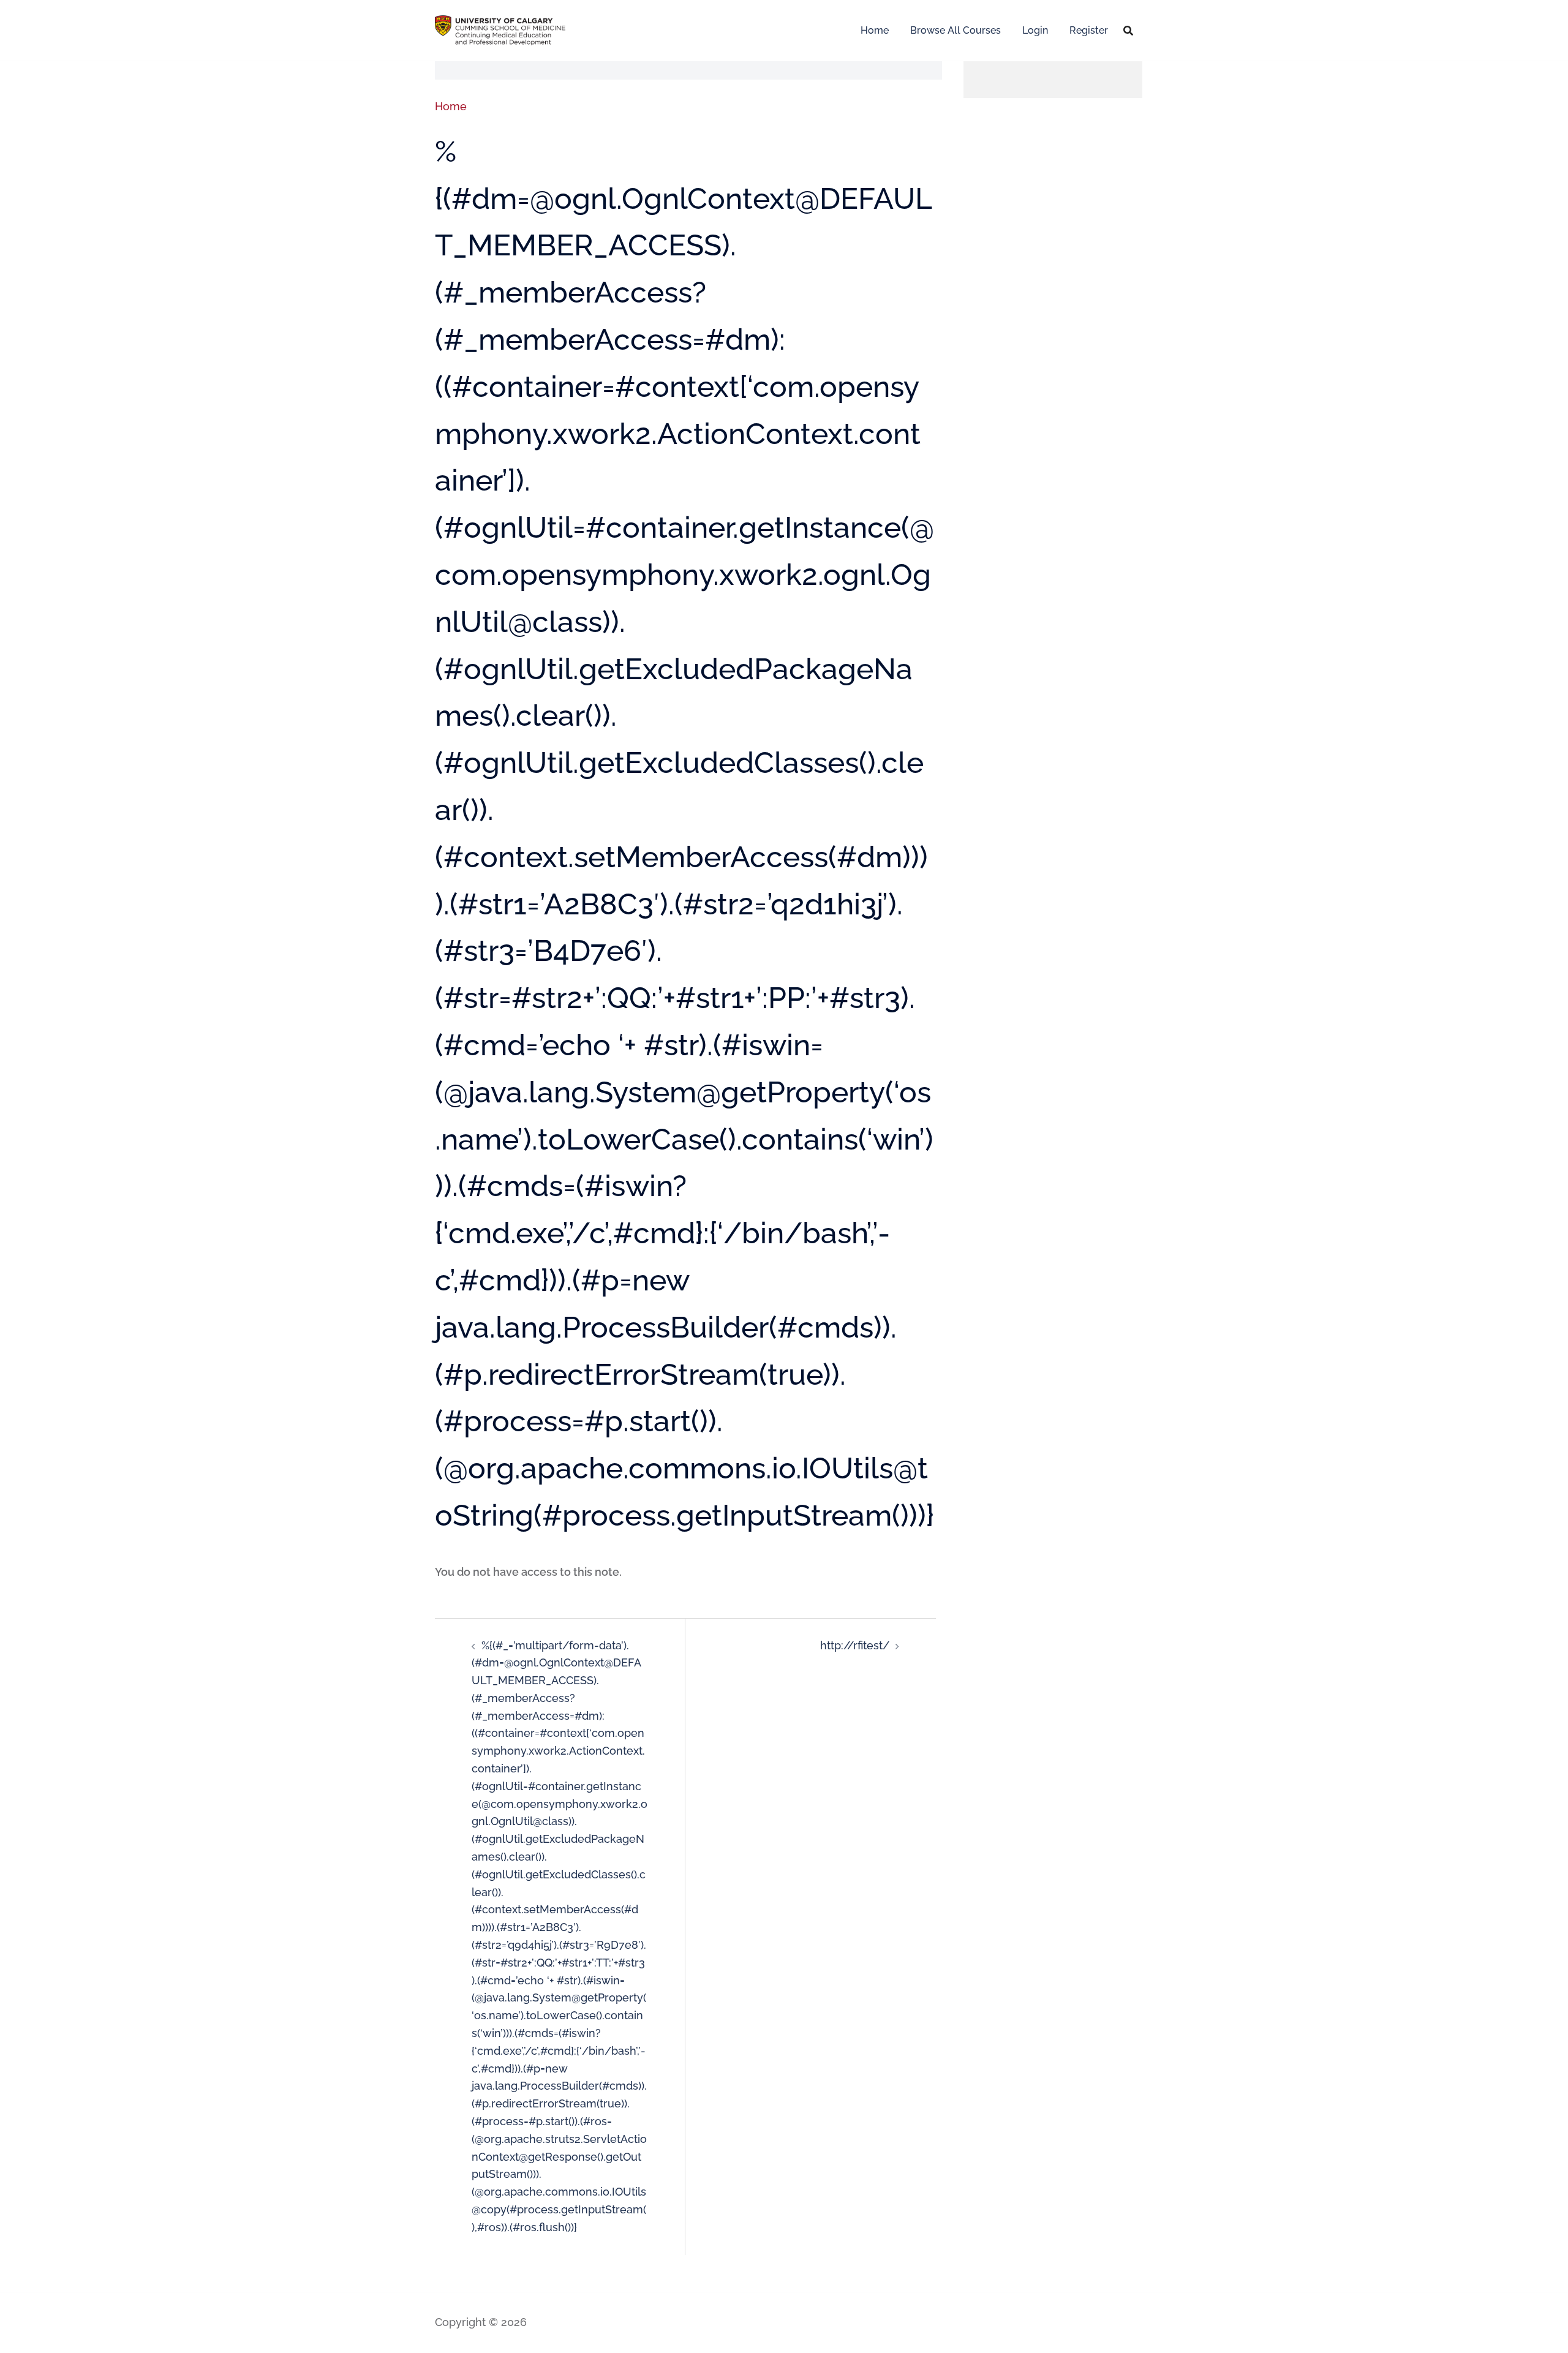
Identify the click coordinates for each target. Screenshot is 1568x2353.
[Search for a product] (1128, 31)
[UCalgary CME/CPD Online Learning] (500, 29)
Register (1089, 30)
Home (875, 30)
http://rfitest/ (855, 1645)
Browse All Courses (956, 30)
